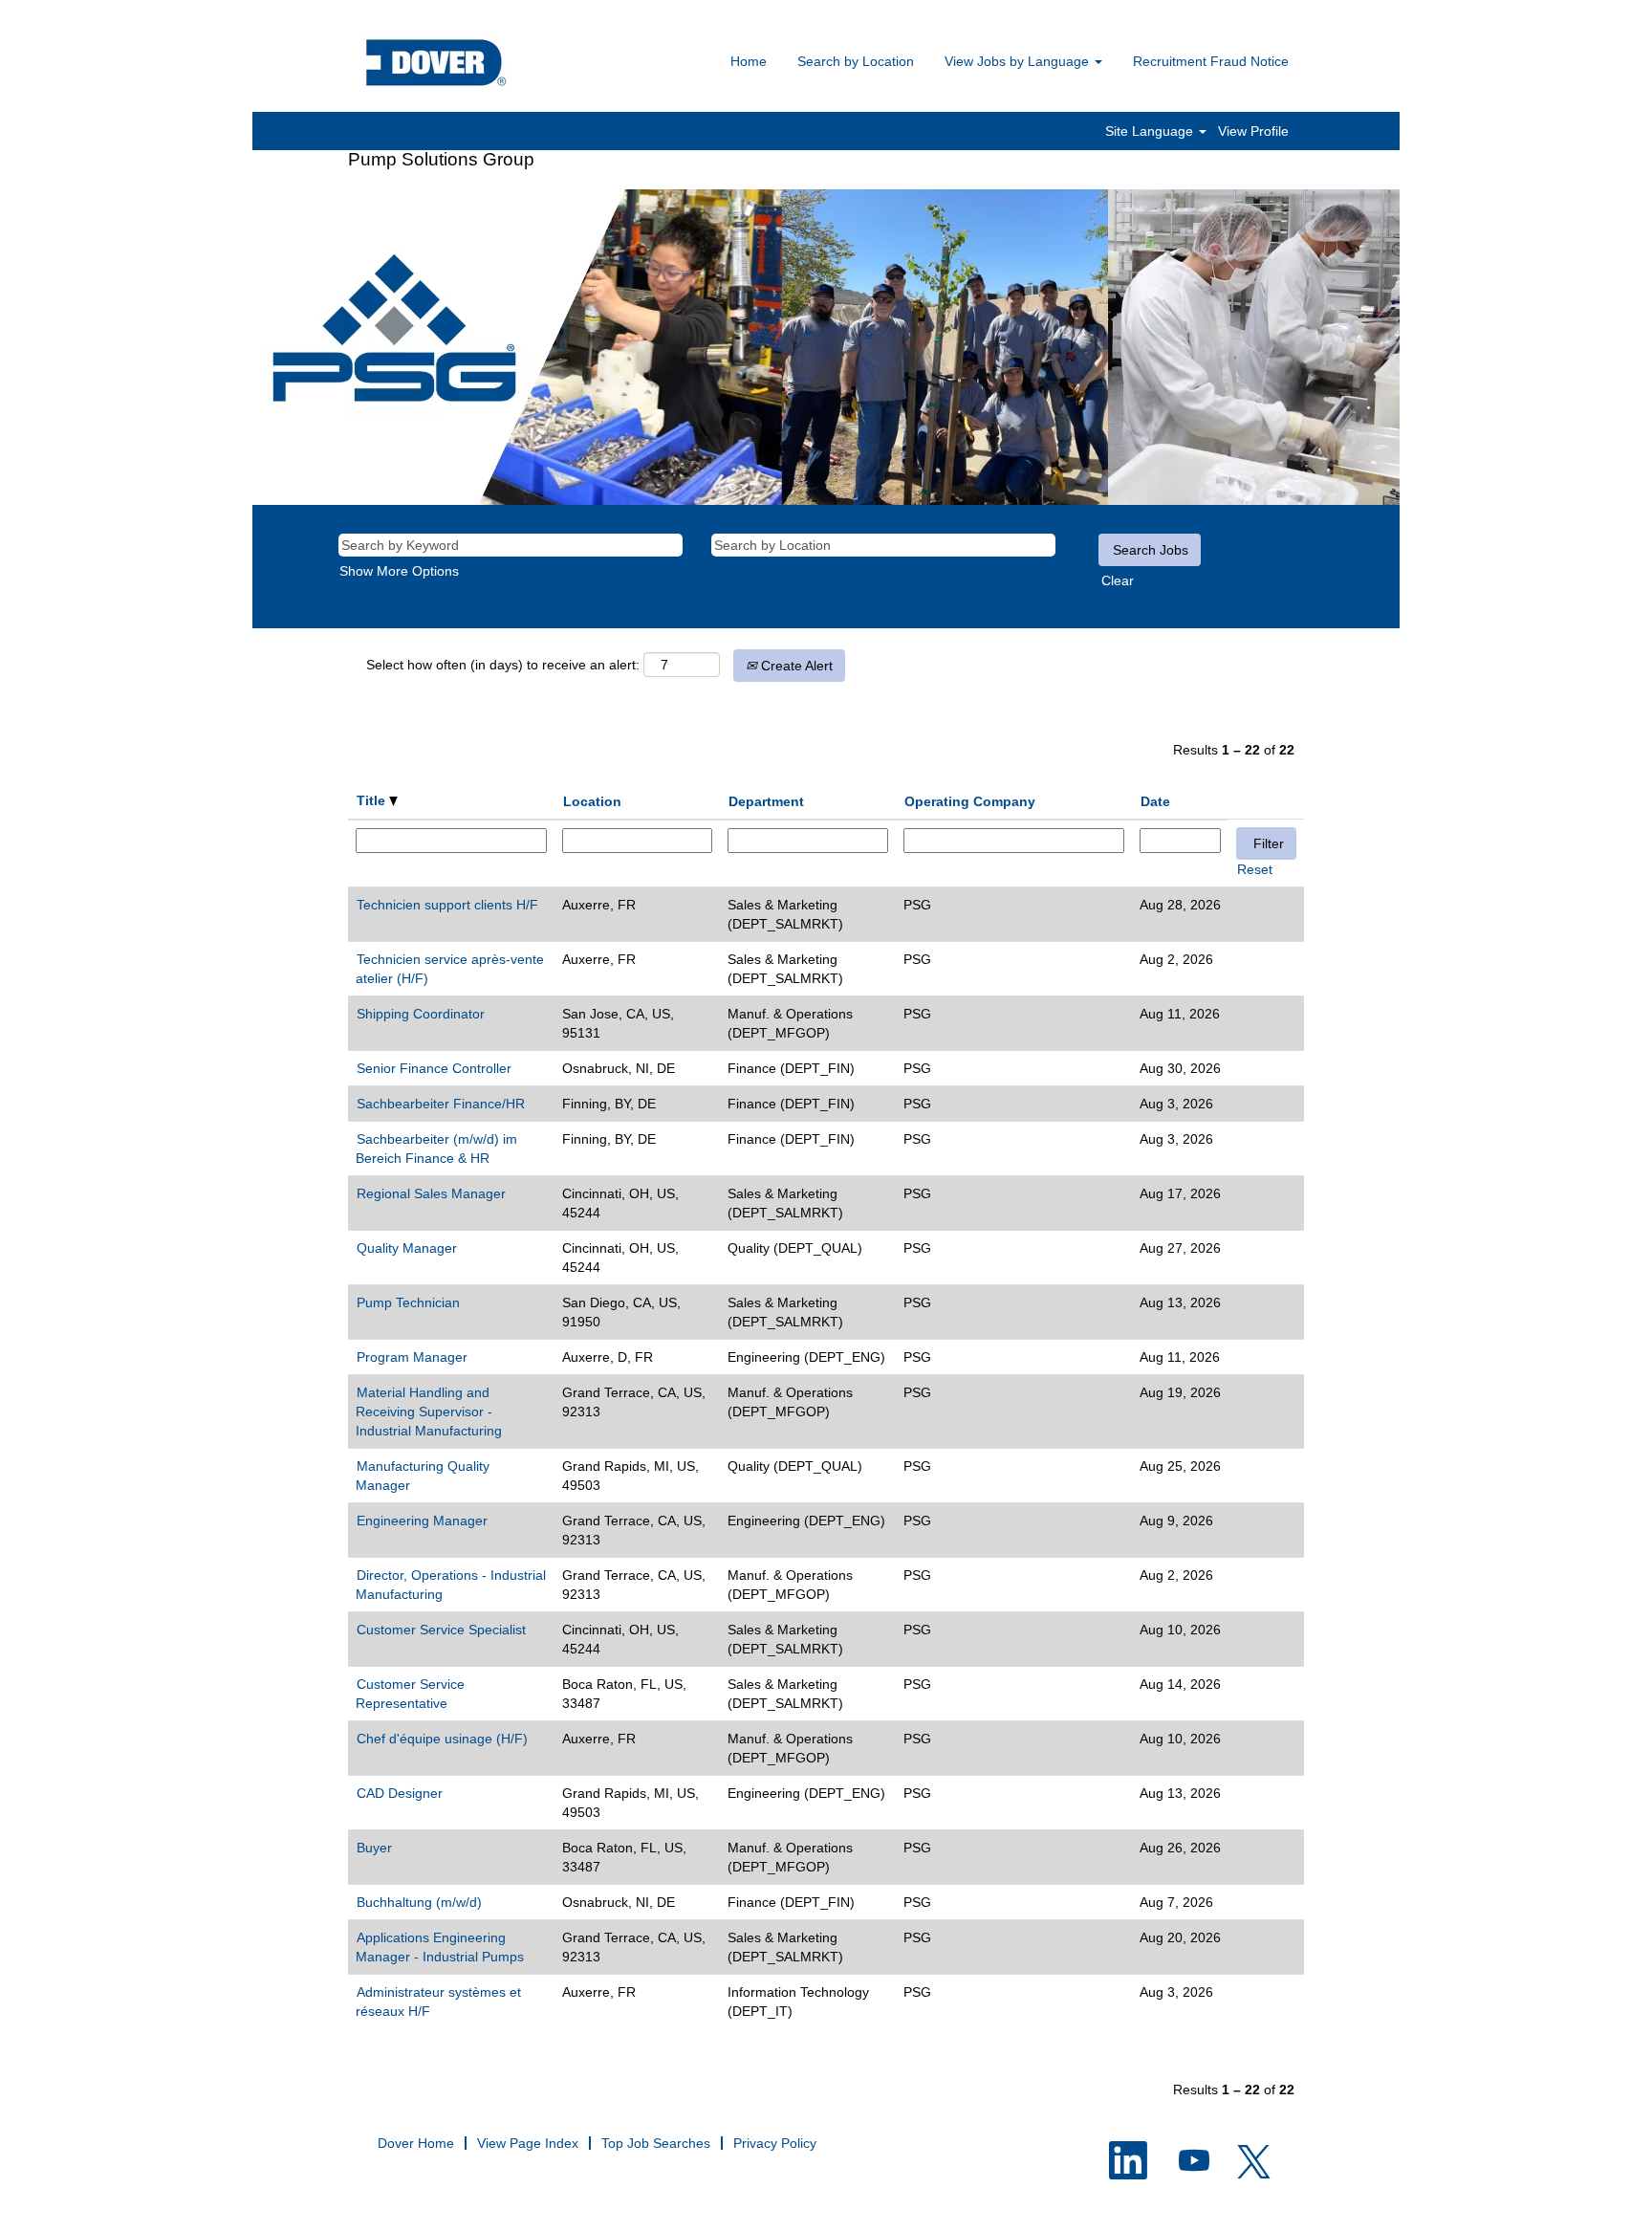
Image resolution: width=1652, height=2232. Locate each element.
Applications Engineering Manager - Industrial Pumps (440, 1947)
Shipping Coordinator (421, 1014)
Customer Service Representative (410, 1694)
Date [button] (1155, 801)
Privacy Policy (775, 2143)
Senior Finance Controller (434, 1068)
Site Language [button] (1151, 131)
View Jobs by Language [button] (1019, 61)
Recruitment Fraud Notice (1211, 61)
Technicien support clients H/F (447, 905)
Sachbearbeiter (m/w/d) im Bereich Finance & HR (436, 1149)
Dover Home (416, 2143)
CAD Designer (400, 1793)
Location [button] (592, 801)
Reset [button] (1255, 869)
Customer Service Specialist (441, 1630)
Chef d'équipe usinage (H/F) (442, 1739)
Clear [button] (1118, 580)
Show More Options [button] (399, 571)
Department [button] (766, 801)
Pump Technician (408, 1302)
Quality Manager (407, 1248)
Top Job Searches (656, 2143)
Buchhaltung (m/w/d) (419, 1902)
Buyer (374, 1848)
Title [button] (373, 800)
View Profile (1253, 131)
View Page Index (528, 2143)
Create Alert (795, 666)
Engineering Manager (422, 1521)
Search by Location (856, 61)
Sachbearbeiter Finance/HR (441, 1104)
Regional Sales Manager (431, 1193)
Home (749, 61)
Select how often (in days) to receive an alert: (503, 665)
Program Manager (412, 1357)
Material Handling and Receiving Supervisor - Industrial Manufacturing (429, 1411)
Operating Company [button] (970, 801)
